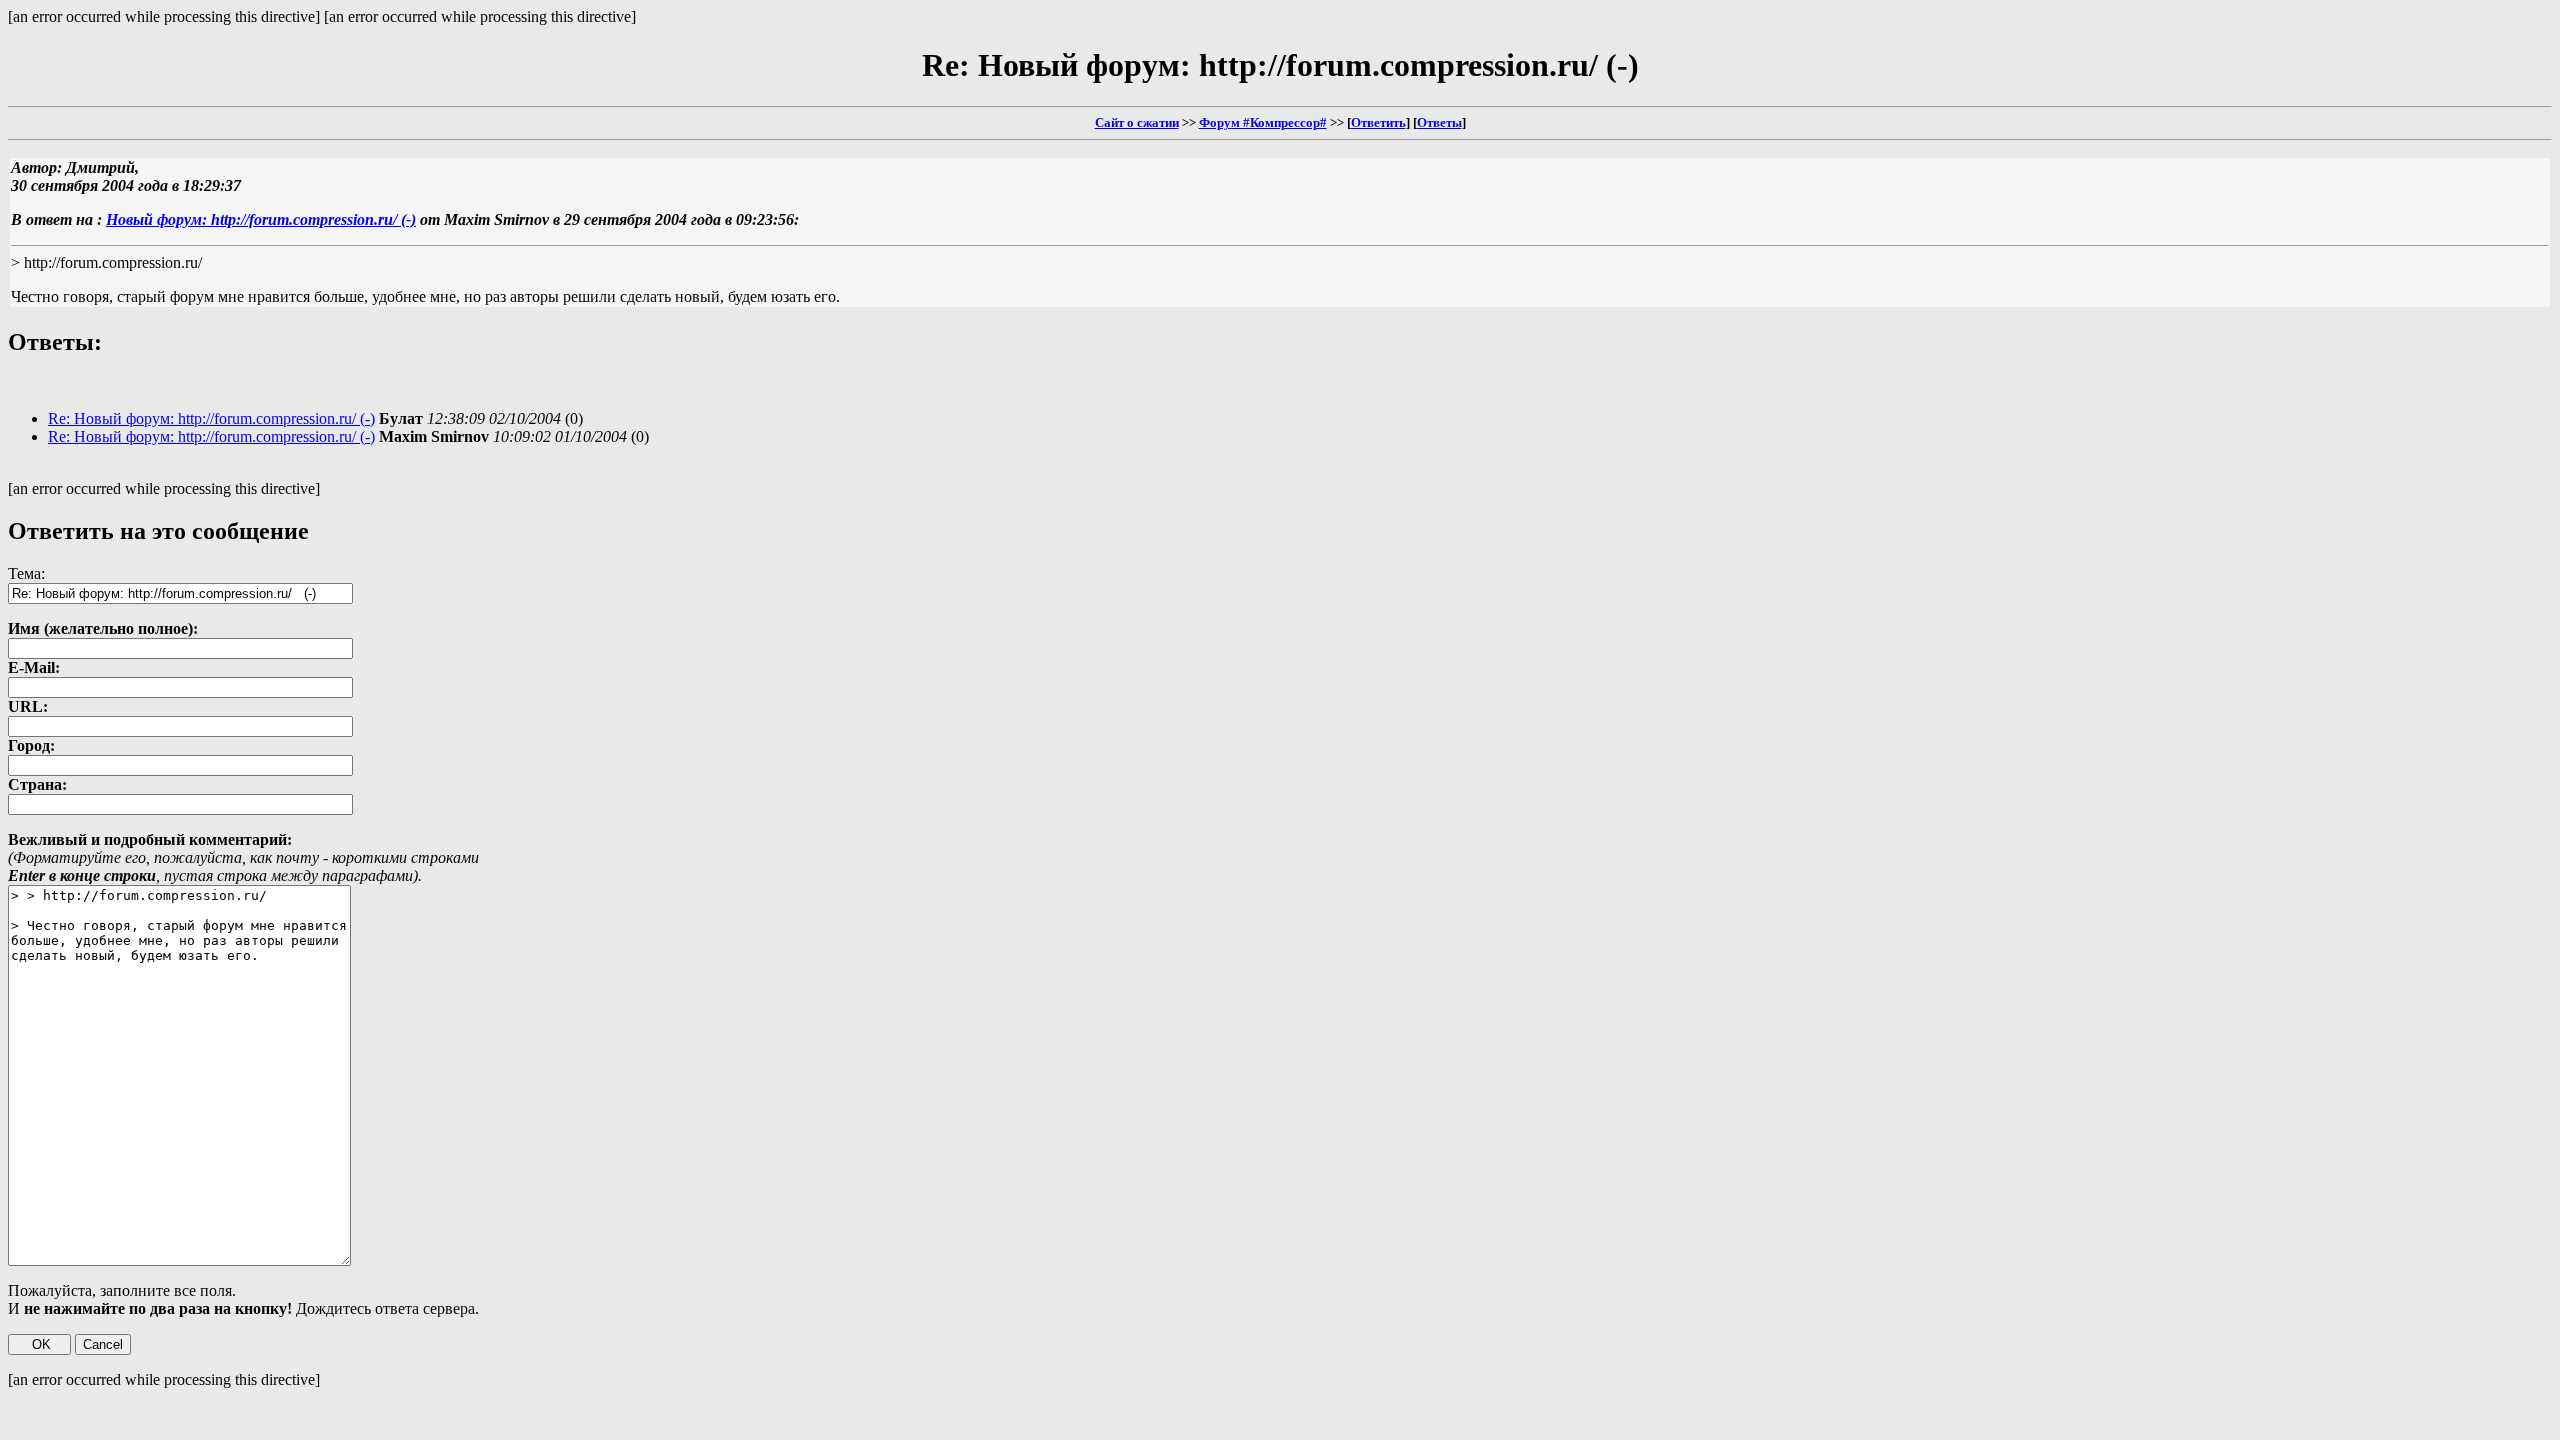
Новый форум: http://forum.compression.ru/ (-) (261, 219)
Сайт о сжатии (1137, 122)
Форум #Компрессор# (1263, 122)
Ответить (1378, 122)
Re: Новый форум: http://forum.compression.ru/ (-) (211, 418)
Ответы (1439, 122)
